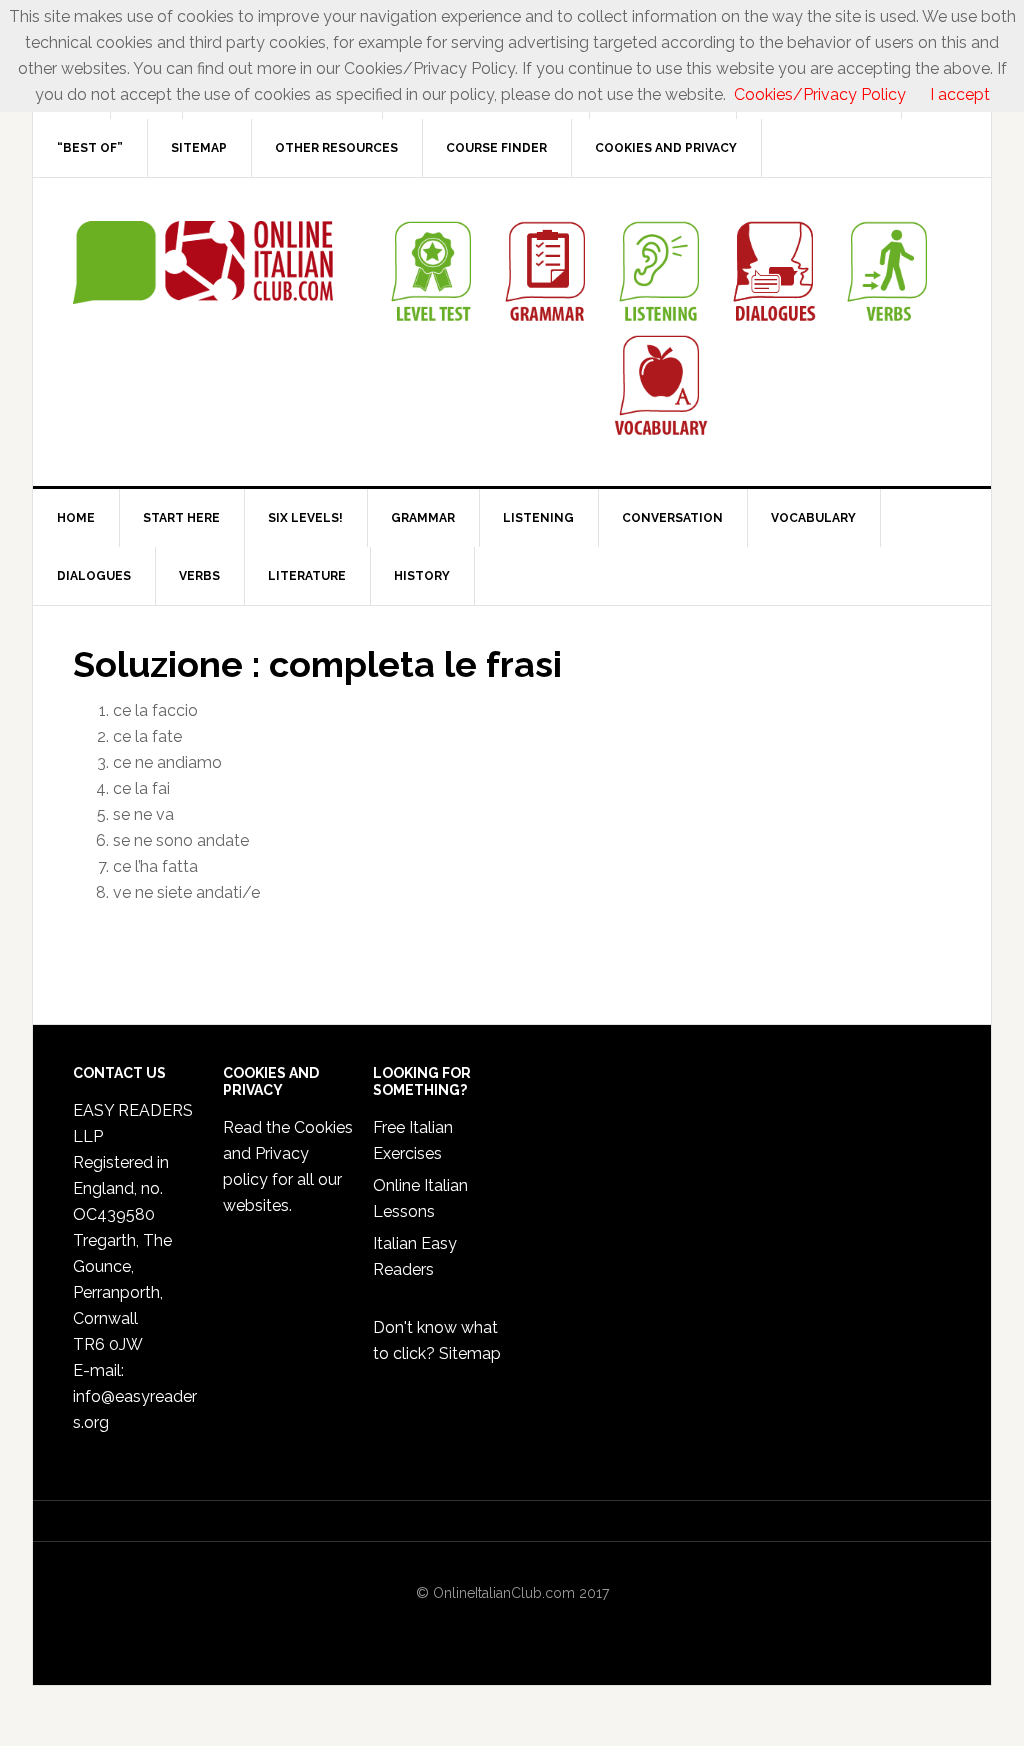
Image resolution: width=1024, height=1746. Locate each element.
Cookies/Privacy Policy (820, 94)
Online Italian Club (203, 263)
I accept (960, 94)
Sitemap (470, 1353)
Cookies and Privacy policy (288, 1153)
